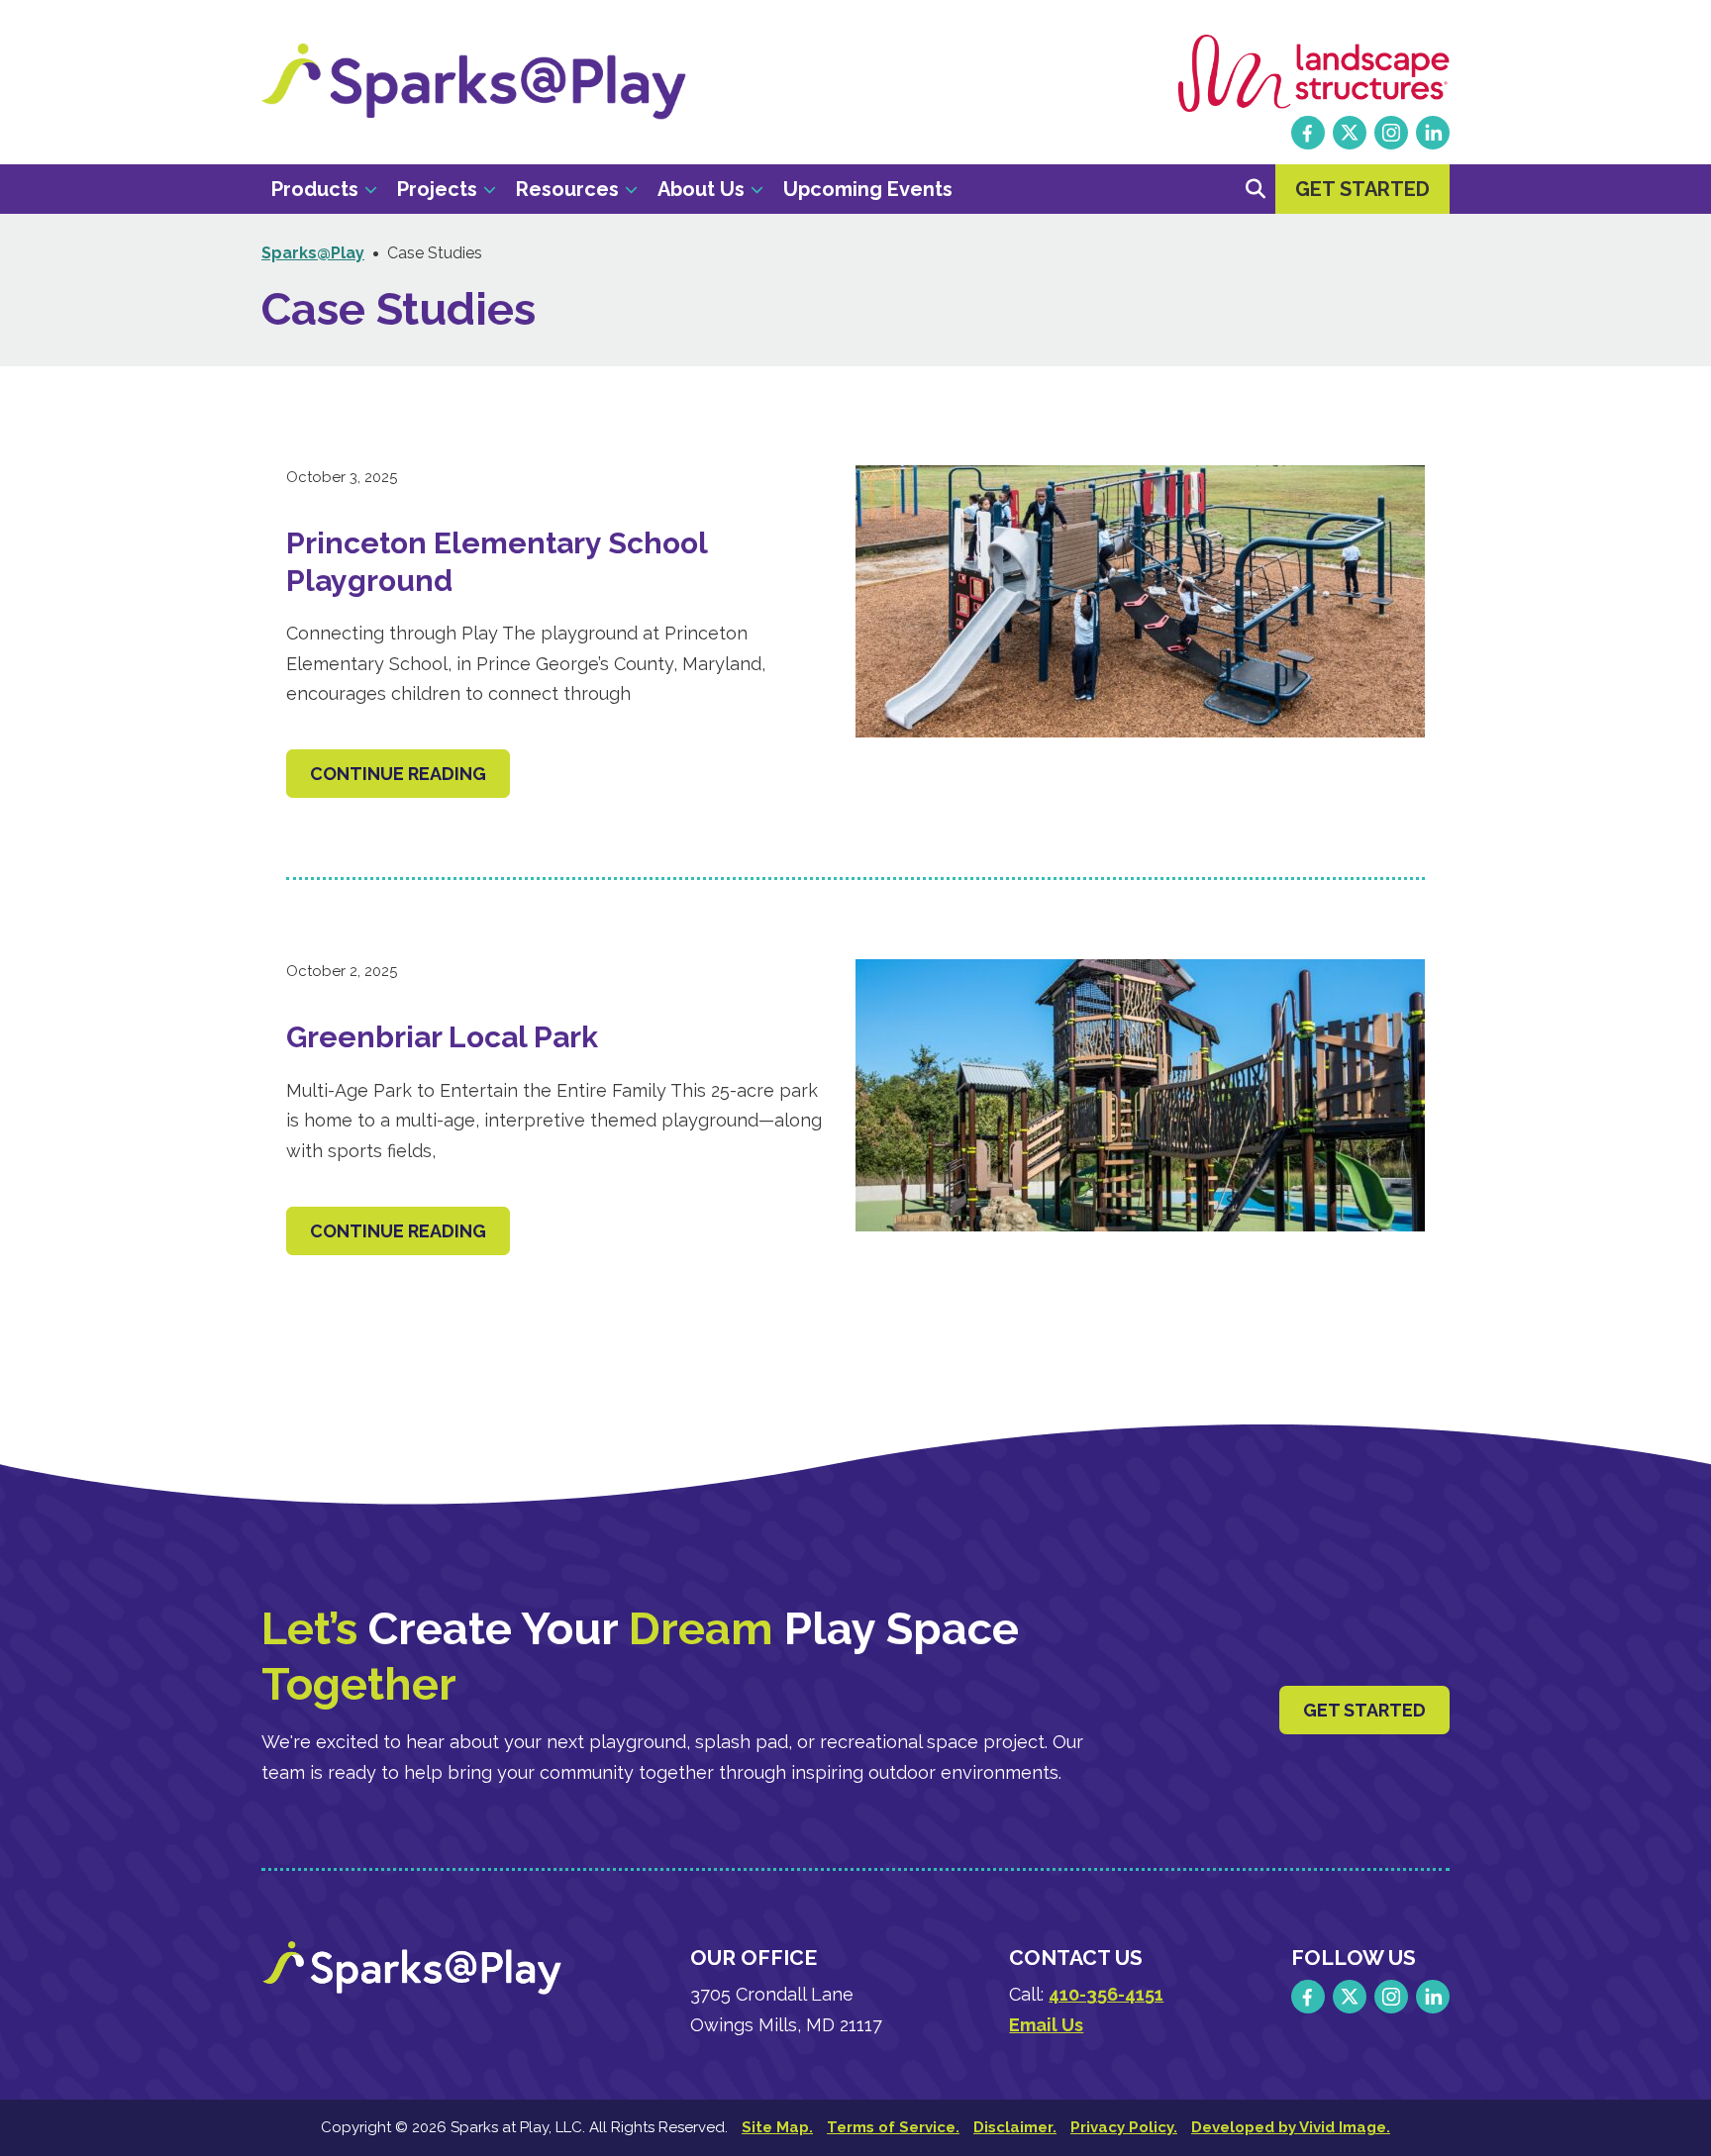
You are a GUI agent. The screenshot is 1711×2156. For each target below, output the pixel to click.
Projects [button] (437, 189)
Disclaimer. (1015, 2127)
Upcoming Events (868, 189)
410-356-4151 (1106, 1994)
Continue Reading (398, 774)
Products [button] (315, 189)
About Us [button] (701, 189)
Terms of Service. (893, 2127)
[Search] (1256, 189)
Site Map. (777, 2127)
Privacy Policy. (1124, 2127)
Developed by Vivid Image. (1291, 2127)
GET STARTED (1362, 189)
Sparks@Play (474, 82)
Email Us (1046, 2025)
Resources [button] (567, 189)
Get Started (1364, 1710)
